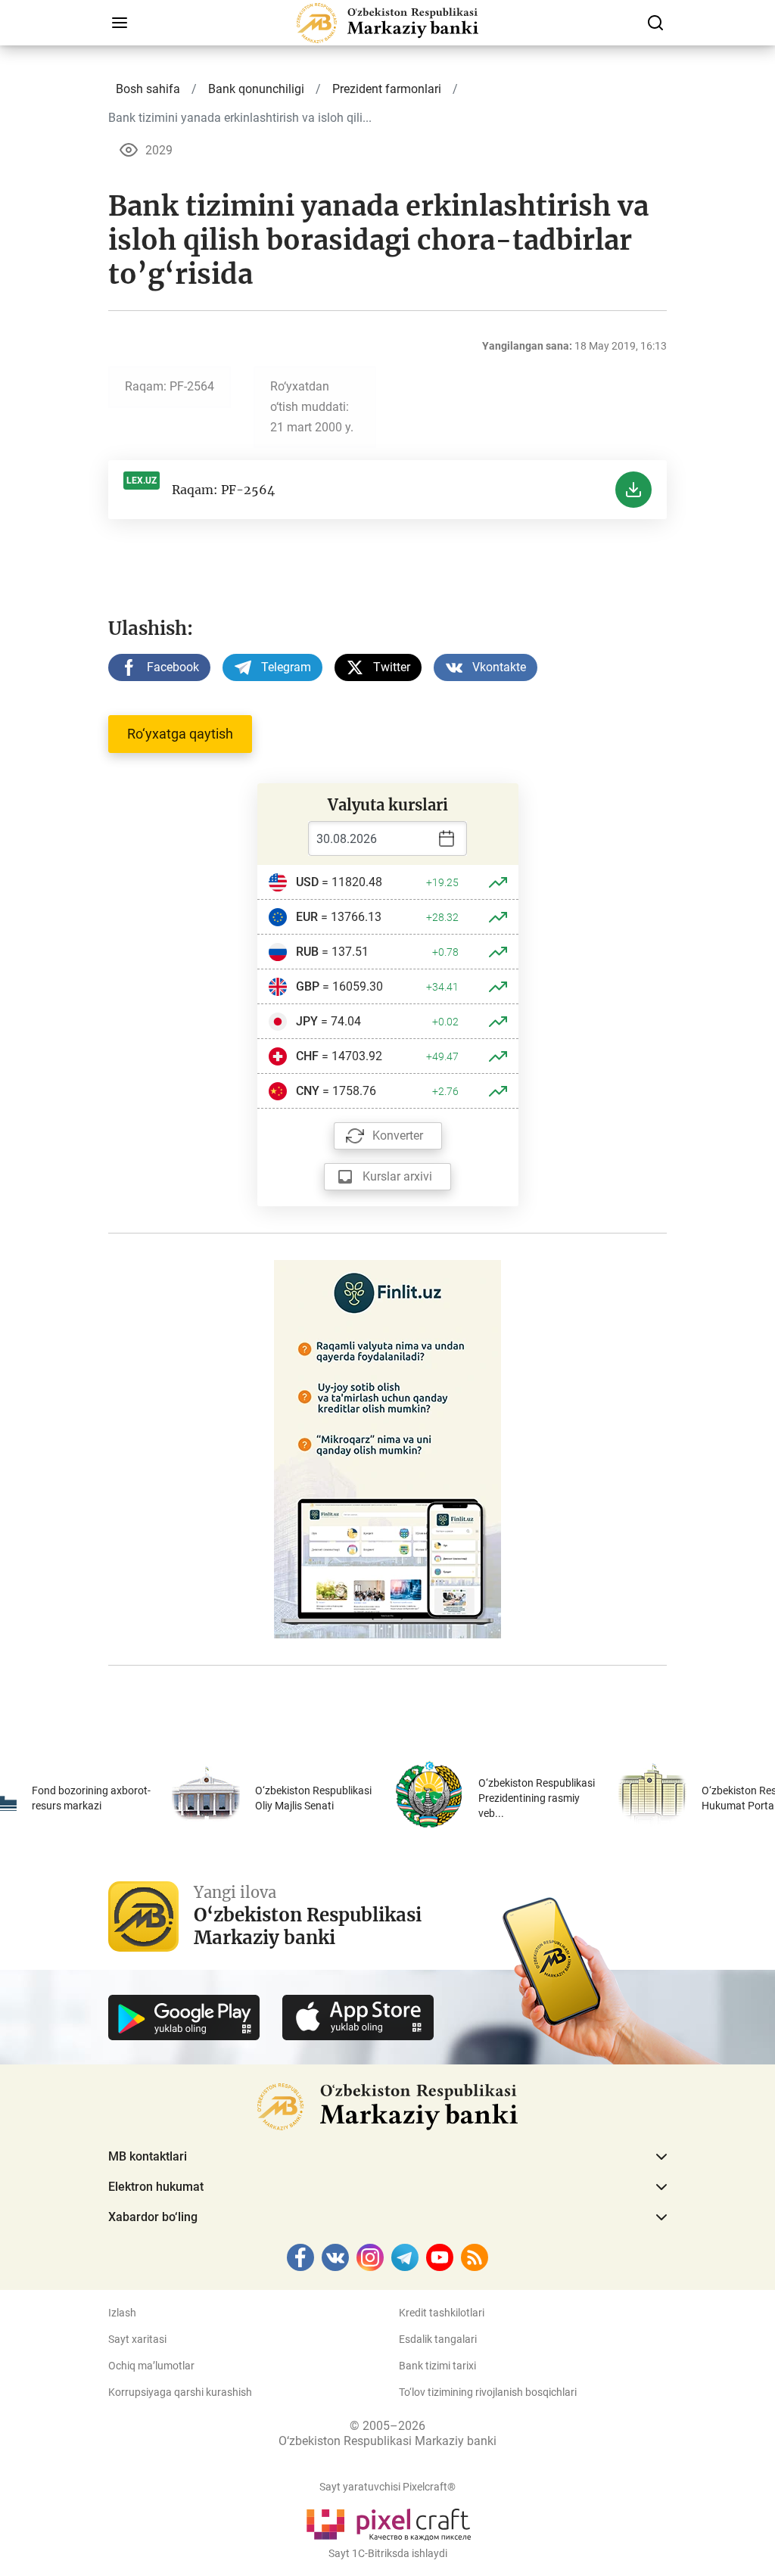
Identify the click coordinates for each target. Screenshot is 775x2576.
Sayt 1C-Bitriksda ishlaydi (388, 2553)
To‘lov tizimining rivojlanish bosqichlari (488, 2392)
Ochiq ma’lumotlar (151, 2366)
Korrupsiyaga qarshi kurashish (180, 2392)
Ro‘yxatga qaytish (180, 734)
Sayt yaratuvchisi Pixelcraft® (387, 2487)
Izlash (122, 2313)
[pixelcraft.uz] (388, 2522)
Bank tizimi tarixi (437, 2366)
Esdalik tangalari (438, 2339)
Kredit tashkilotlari (442, 2313)
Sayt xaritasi (137, 2339)
